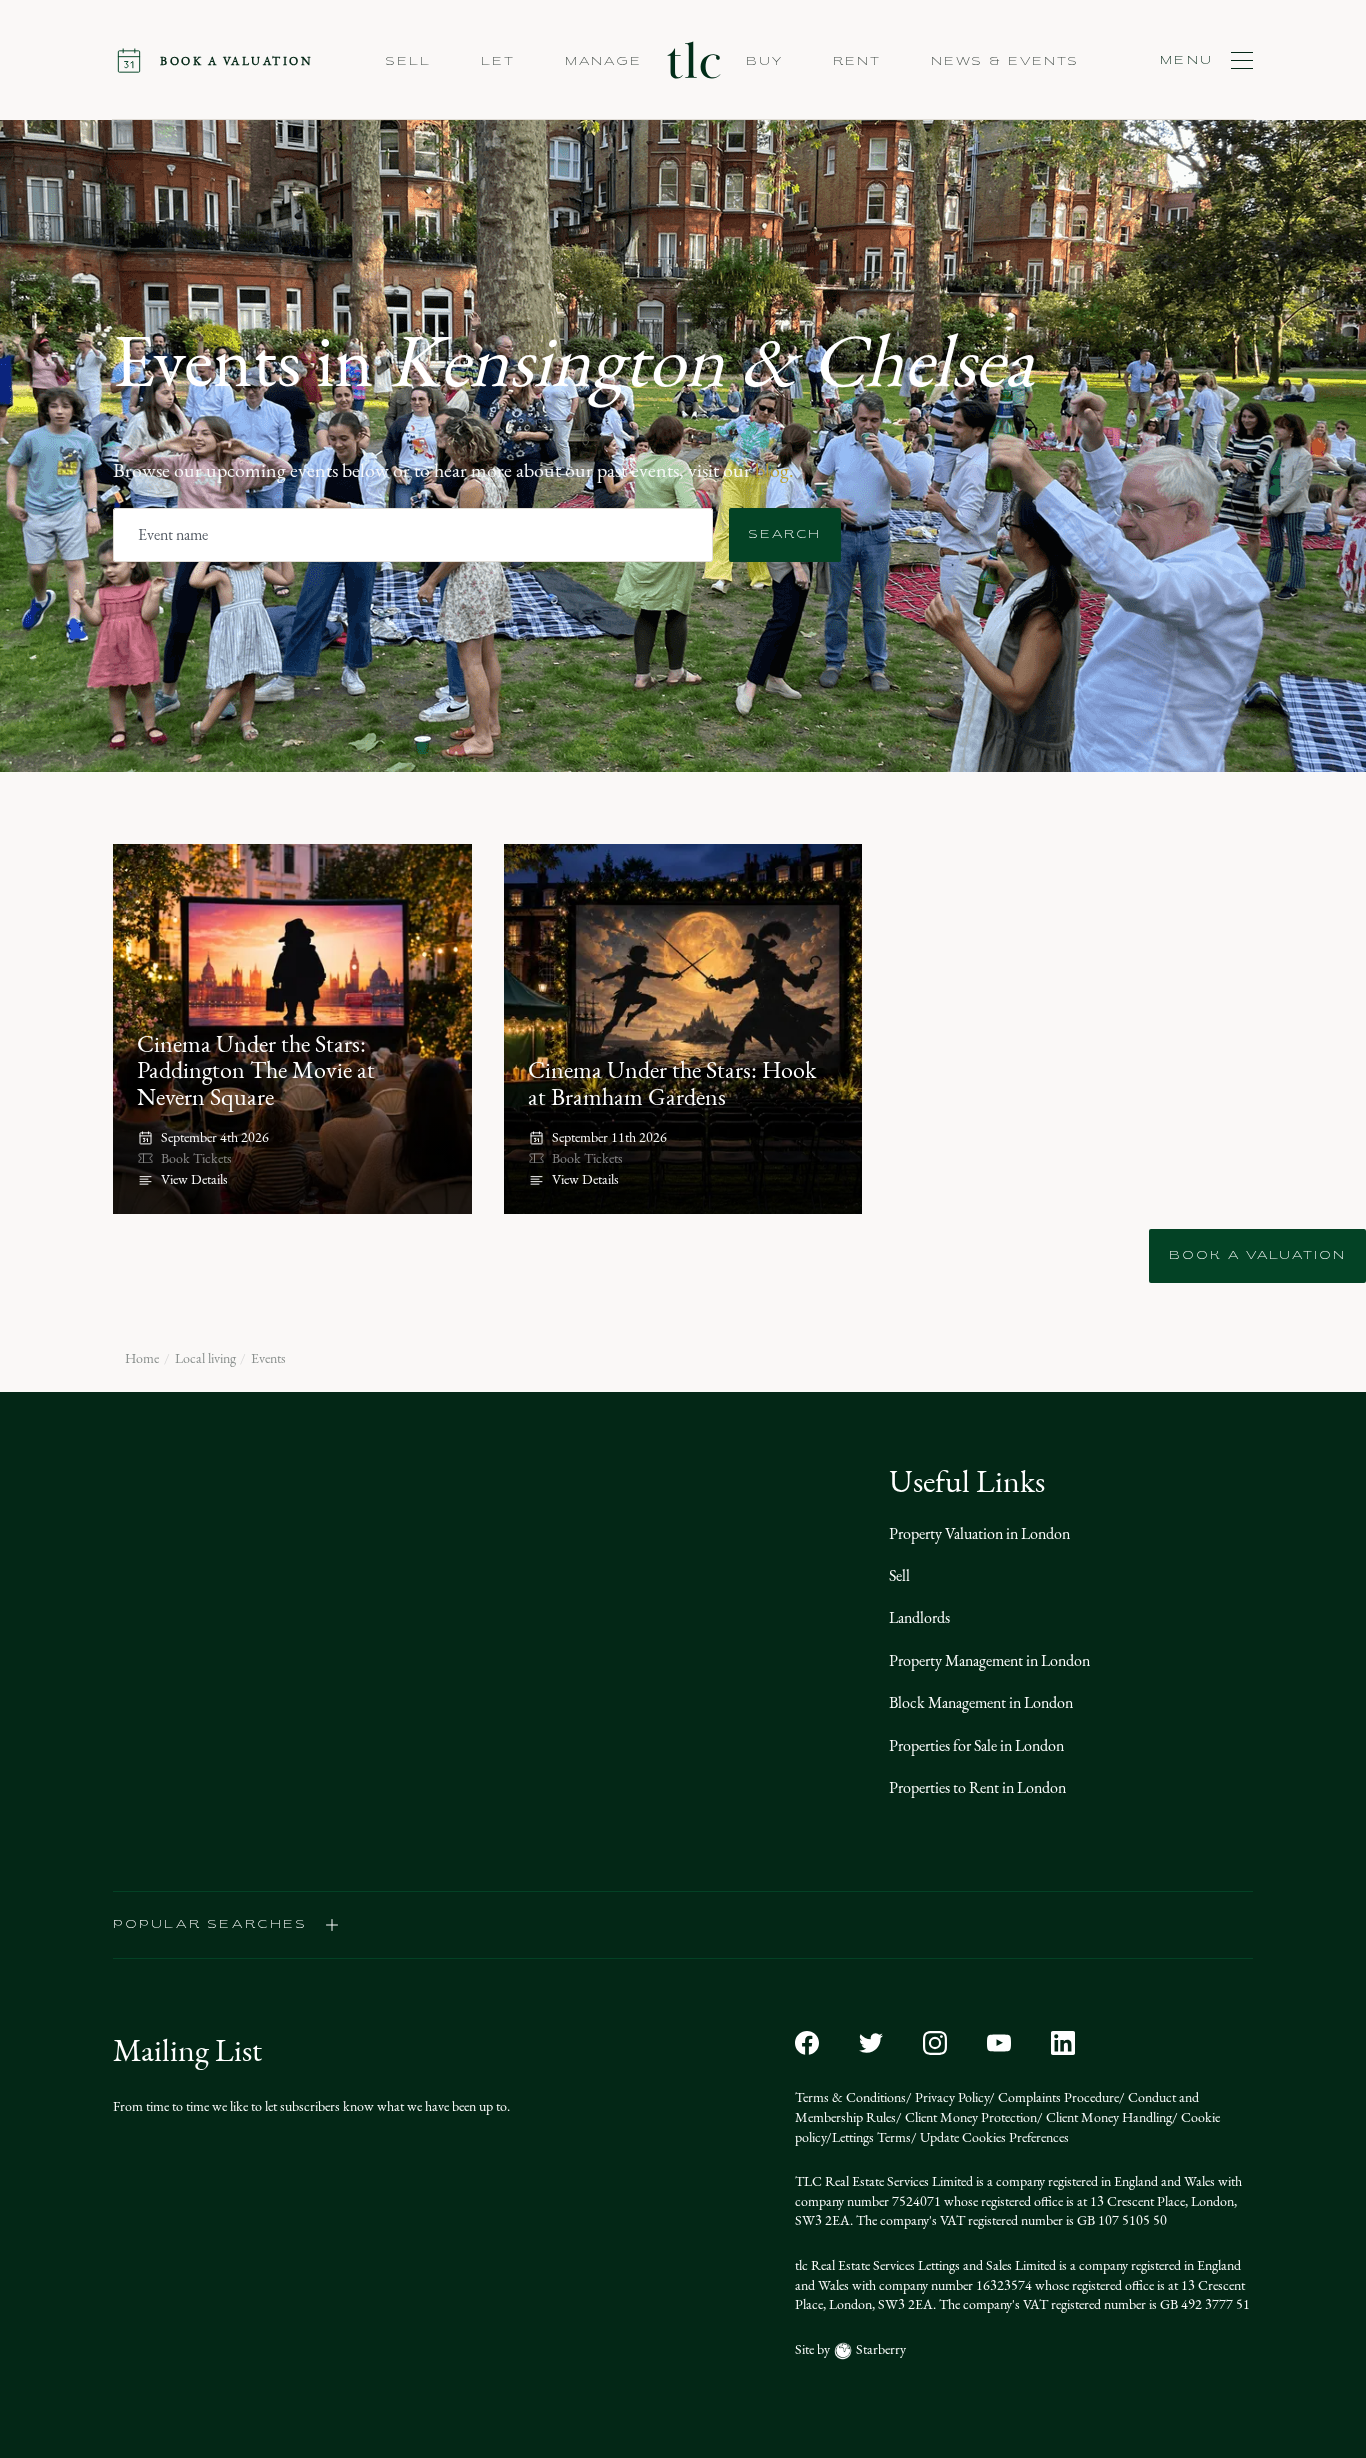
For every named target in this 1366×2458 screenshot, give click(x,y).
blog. (774, 470)
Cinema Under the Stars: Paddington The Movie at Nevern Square (256, 1070)
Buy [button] (764, 62)
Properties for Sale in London (976, 1745)
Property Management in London (989, 1660)
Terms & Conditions (850, 2097)
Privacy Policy (950, 2097)
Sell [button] (408, 62)
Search (785, 535)
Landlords (919, 1617)
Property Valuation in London (979, 1533)
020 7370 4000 (160, 1682)
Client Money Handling (1107, 2117)
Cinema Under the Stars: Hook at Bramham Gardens (672, 1083)
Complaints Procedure (1057, 2097)
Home (142, 1359)
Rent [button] (857, 62)
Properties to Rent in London (977, 1787)
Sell (899, 1575)
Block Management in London (981, 1702)
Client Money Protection (969, 2117)
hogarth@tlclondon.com (576, 1707)
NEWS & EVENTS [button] (1005, 62)
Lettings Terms (871, 2137)
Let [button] (498, 62)
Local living (205, 1359)
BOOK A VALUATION (1257, 1256)
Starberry (879, 2349)
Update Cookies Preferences (993, 2137)
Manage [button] (603, 62)
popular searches (210, 1925)
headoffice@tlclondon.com (195, 1707)
